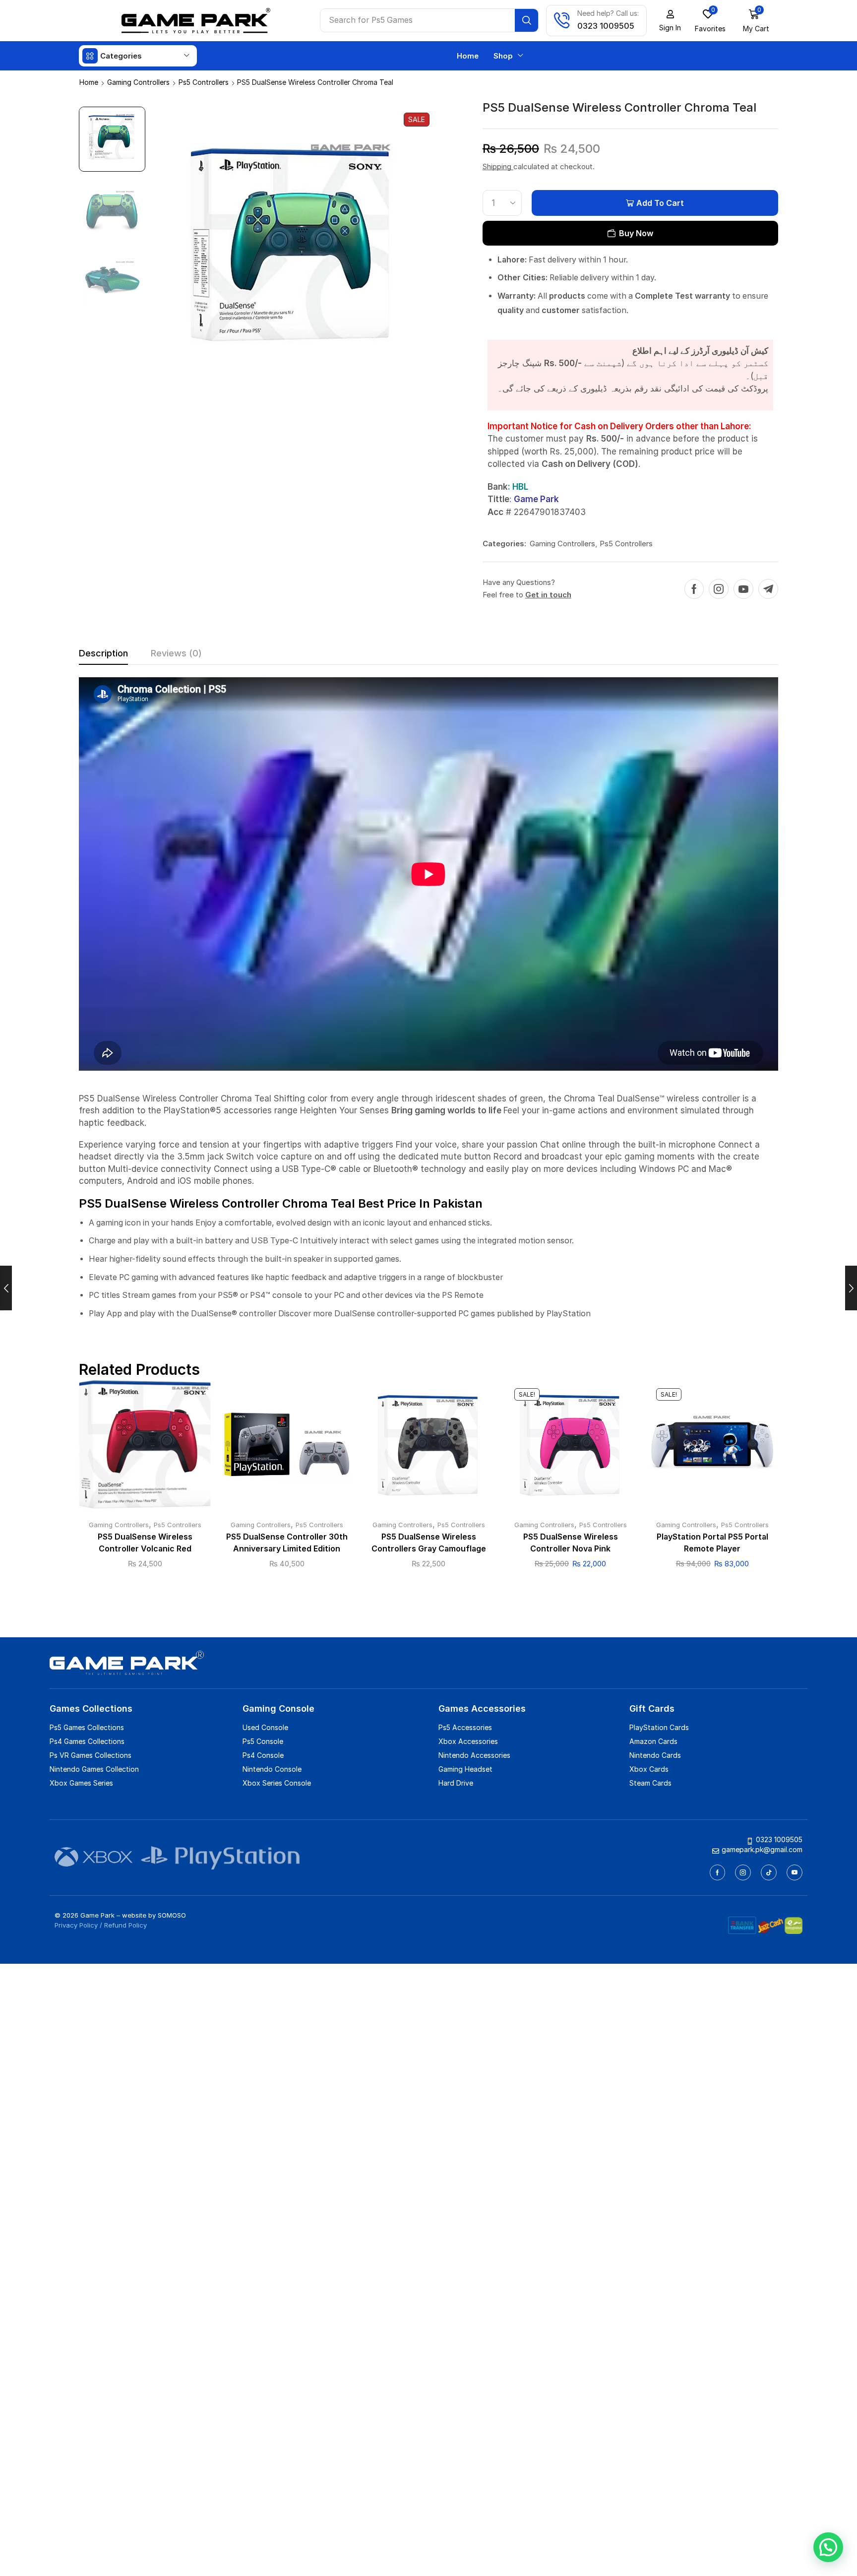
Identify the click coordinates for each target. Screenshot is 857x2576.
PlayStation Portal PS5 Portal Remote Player (712, 1543)
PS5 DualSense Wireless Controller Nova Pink (571, 1543)
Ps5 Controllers (204, 82)
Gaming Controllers (138, 82)
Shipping (498, 166)
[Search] (526, 20)
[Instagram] (719, 589)
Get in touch (548, 595)
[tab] (103, 656)
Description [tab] (103, 653)
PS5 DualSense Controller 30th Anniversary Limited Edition (287, 1543)
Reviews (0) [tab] (176, 653)
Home (89, 82)
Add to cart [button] (145, 1448)
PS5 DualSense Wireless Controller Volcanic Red (145, 1543)
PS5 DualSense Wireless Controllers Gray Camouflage (429, 1543)
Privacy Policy (76, 1925)
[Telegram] (768, 589)
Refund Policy (125, 1925)
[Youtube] (743, 589)
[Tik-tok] (769, 1872)
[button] (670, 21)
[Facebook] (694, 589)
